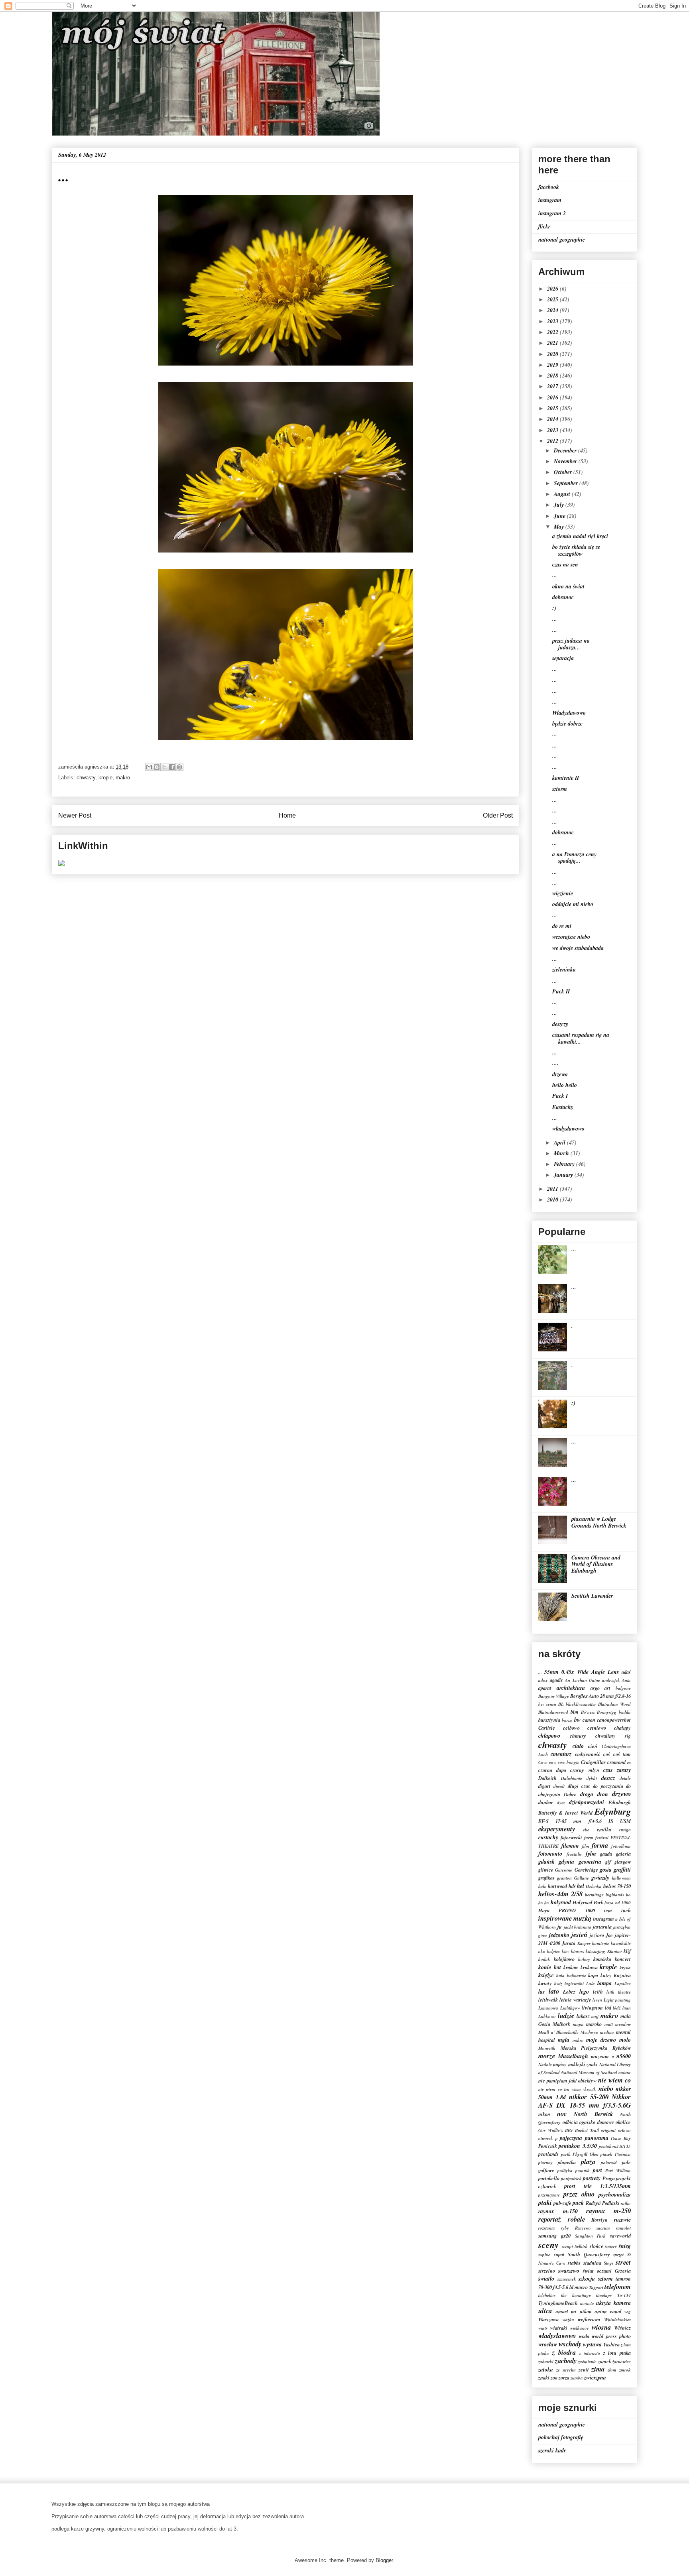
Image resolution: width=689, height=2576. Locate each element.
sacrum (603, 2228)
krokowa (589, 1967)
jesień (579, 1934)
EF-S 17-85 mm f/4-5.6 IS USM (585, 1821)
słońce (596, 2246)
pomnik (583, 2171)
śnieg (625, 2246)
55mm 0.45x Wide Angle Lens (582, 1672)
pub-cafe (562, 2203)
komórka (602, 1959)
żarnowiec (622, 2362)
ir (617, 1919)
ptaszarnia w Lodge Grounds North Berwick (599, 1522)
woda (584, 2336)
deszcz (608, 1778)
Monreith (547, 2048)
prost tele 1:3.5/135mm (597, 2186)
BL (561, 1704)
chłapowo (549, 1736)
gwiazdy (600, 1878)
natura (625, 2073)
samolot (623, 2228)
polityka (565, 2171)
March (562, 1153)
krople (105, 778)
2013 (553, 430)
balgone (623, 1688)
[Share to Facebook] (172, 767)
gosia (606, 1870)
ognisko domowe (597, 2122)
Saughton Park (591, 2236)
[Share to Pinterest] (179, 767)
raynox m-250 (608, 2211)
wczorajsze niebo (571, 937)
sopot (559, 2254)
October (564, 472)
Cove (543, 1762)
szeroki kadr (552, 2450)
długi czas (579, 1786)
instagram (550, 200)
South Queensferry (589, 2254)
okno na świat (568, 586)
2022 (553, 332)
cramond (616, 1762)
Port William (618, 2171)
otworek (546, 2138)
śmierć (611, 2246)
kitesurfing (595, 1951)
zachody (566, 2361)
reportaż (550, 2219)
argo (595, 1688)
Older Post (498, 815)
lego (584, 1992)
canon (589, 1720)
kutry (606, 1975)
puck (578, 2203)
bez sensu (547, 1704)
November (566, 461)
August (563, 494)
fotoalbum (621, 1846)
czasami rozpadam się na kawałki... (581, 1038)
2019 (553, 365)
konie (545, 1967)
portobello (549, 2178)
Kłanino (615, 1951)
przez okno (579, 2194)
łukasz (583, 2016)
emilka (604, 1829)
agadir (556, 1680)
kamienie (601, 1943)
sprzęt (618, 2255)
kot (557, 1967)
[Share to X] (164, 767)
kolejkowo (564, 1959)
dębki (592, 1778)
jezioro (597, 1935)
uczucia (587, 2303)
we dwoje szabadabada (578, 948)
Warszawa (548, 2319)
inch (626, 1910)
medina (607, 2032)
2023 (553, 321)
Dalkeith (547, 1778)
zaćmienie (587, 2362)
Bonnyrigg (607, 1712)
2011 (553, 1189)
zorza (564, 2377)
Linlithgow (570, 2008)
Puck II (561, 991)
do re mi (562, 926)
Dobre (570, 1794)
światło (546, 2279)
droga (587, 1794)
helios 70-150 (617, 1886)
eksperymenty (557, 1829)
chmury (578, 1736)
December (566, 450)
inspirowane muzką (565, 1918)
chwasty (86, 778)
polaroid (609, 2163)
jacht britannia (578, 1927)
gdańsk (546, 1862)
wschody (570, 2344)
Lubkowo (547, 2016)
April (560, 1142)
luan (627, 2008)
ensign (625, 1830)
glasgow (623, 1862)
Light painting (617, 2000)
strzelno (547, 2271)
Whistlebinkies (617, 2320)
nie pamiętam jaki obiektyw (568, 2080)
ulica (545, 2311)
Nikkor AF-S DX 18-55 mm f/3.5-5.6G (585, 2101)
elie (586, 1830)
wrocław (548, 2344)
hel (581, 1886)
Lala (591, 1984)
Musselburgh (573, 2056)
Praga (609, 2178)
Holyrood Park (588, 1902)
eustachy (548, 1837)
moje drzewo (601, 2040)
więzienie (563, 893)
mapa (578, 2024)
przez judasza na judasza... (571, 644)
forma (600, 1845)
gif (608, 1862)
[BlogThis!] (157, 767)
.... (555, 1063)
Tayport (596, 2287)
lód (608, 2008)
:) (554, 608)
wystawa (592, 2344)
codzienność (588, 1754)
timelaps (604, 2295)
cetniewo (597, 1728)
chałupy (622, 1728)
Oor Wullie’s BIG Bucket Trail (569, 2130)
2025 (553, 299)
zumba (577, 2378)
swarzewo (569, 2271)
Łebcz (569, 1992)
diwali (559, 1786)
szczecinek (567, 2279)
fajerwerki (571, 1837)
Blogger (384, 2560)
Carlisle (547, 1728)
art (607, 1688)
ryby (565, 2228)
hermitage (594, 1895)
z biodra (564, 2352)
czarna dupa (552, 1770)
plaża (588, 2162)
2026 (553, 289)
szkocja (587, 2279)
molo (625, 2040)
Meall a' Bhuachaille (558, 2032)
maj (595, 2016)
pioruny (545, 2163)
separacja (563, 658)
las (541, 1992)
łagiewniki (574, 1984)
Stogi (608, 2263)
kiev (566, 1951)
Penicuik (548, 2146)
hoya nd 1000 (618, 1903)
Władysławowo (569, 713)
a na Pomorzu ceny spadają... (574, 858)
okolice (623, 2122)
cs (629, 1762)
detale (625, 1778)
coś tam (622, 1754)
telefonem (618, 2286)
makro (123, 778)
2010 (553, 1200)
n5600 (624, 2056)
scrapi (567, 2246)
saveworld (620, 2236)
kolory (584, 1959)
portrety (592, 2178)
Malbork (561, 2024)
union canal (608, 2311)
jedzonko (559, 1935)
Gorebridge (586, 1870)
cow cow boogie (564, 1762)
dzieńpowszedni (587, 1802)
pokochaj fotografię (561, 2437)
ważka (568, 2320)
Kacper (584, 1943)
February (565, 1164)
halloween (621, 1878)
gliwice (546, 1870)
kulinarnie (577, 1976)
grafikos (546, 1878)
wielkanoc (580, 2328)
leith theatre (619, 1992)
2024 (553, 310)
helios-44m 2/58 (560, 1894)
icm (608, 1910)
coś (607, 1754)
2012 (553, 441)
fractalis (574, 1854)
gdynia (566, 1862)
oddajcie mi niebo (573, 904)
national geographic (562, 240)
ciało (578, 1746)
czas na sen (565, 564)
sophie (544, 2255)
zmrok (625, 2370)
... (555, 575)
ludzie (566, 2015)
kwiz (558, 1984)
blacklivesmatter (581, 1704)
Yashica (611, 2344)
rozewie (622, 2220)
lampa (604, 1983)
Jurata (569, 1943)
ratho (626, 2203)
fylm (591, 1854)
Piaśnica (623, 2154)
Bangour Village (554, 1696)
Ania (626, 1680)
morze (547, 2056)
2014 (553, 419)
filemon (570, 1846)
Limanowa (548, 2008)
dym (561, 1803)
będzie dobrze (567, 724)
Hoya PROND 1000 (567, 1910)
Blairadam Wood (614, 1704)
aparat (545, 1688)
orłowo (624, 2130)
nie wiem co (614, 2080)
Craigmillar (593, 1762)
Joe (609, 1935)
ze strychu (566, 2370)
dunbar (546, 1802)
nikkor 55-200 (589, 2097)
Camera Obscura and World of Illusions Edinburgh (596, 1564)
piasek (606, 2154)
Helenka (594, 1886)
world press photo (611, 2336)
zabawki (546, 2362)
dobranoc (563, 597)
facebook (549, 187)
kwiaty (545, 1983)
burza (567, 1720)
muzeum (600, 2056)
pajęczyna (571, 2138)
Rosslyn (599, 2220)
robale (576, 2219)
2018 (553, 376)
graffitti (622, 1870)
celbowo (571, 1728)
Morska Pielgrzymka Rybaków (596, 2048)
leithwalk (548, 2000)
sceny (548, 2245)
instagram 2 (552, 213)
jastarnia (602, 1927)
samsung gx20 (554, 2236)
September (567, 483)
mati (609, 2024)
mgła (564, 2040)
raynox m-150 (558, 2211)
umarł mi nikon (574, 2311)
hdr (572, 1886)
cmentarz (561, 1754)
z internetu (590, 2353)
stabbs (574, 2263)
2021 (553, 343)
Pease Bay (621, 2138)
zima (598, 2369)
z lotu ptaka (617, 2353)
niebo (606, 2088)
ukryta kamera (613, 2303)
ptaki (545, 2202)
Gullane (582, 1878)
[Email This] (149, 767)
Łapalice (623, 1984)
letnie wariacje (575, 2000)
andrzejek (611, 1680)
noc (562, 2113)
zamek (605, 2361)
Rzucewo (583, 2228)
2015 (553, 408)
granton (564, 1878)
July (560, 505)
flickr (544, 226)
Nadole (545, 2065)
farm (589, 1838)
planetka (567, 2162)
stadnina (592, 2263)
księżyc (546, 1975)
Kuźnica (622, 1975)
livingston (592, 2008)
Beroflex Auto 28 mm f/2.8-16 (600, 1696)
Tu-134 (624, 2295)
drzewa (560, 1074)
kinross (578, 1951)
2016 (553, 397)
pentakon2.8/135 (615, 2146)
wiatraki (559, 2328)
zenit (584, 2370)
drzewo (621, 1794)
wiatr (543, 2328)
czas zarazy (617, 1770)
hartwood (557, 1886)
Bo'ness (588, 1712)
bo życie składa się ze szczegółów (576, 550)
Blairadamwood (553, 1712)
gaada (606, 1854)
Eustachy (563, 1107)
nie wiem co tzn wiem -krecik (567, 2089)
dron (603, 1794)
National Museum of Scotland (589, 2073)
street (623, 2262)
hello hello (565, 1085)
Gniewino (564, 1870)
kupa (593, 1975)
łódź (617, 2008)
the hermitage (576, 2295)
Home (287, 815)
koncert (623, 1959)
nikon (544, 2114)
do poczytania (608, 1786)
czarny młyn (585, 1770)
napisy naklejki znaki (575, 2064)
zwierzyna (595, 2377)
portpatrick (571, 2179)
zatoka (546, 2370)
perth (566, 2154)
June (560, 516)
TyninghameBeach (558, 2303)
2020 (553, 354)
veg (628, 2312)
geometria (590, 1862)
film (586, 1846)
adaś (626, 1672)
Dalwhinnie (572, 1778)
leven (597, 2000)
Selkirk (581, 2246)
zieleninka (564, 969)
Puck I (560, 1096)
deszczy (560, 1024)
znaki (544, 2377)
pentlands (548, 2154)
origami (608, 2130)
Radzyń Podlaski (603, 2203)
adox (543, 1680)
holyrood (561, 1902)
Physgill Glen (586, 2154)
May (560, 527)
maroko (594, 2024)
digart (544, 1786)
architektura (571, 1688)
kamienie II (566, 778)
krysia (625, 1968)
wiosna (601, 2327)
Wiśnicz (622, 2328)
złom (612, 2370)
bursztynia (549, 1720)
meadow (623, 2024)
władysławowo (568, 1129)
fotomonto (550, 1854)
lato (554, 1991)
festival (602, 1838)
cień (593, 1746)
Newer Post (75, 815)
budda (625, 1712)
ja (560, 1927)
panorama (597, 2138)
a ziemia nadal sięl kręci (580, 536)
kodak (544, 1959)
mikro (578, 2040)
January (564, 1175)
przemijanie (549, 2195)
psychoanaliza (615, 2195)
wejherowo (589, 2319)
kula (560, 1976)
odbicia (570, 2122)
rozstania (547, 2228)
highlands (615, 1895)
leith (598, 1992)
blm (575, 1712)
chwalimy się (613, 1736)
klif (627, 1951)
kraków (571, 1967)
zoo (554, 2377)
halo (542, 1886)
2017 (553, 386)
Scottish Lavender (592, 1596)
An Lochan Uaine (582, 1680)
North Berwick (593, 2114)
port (597, 2170)
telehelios (547, 2295)
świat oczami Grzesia (607, 2271)
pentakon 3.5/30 (578, 2146)
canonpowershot (614, 1720)
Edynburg (613, 1811)
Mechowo (590, 2032)
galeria (623, 1854)
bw (577, 1720)
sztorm (560, 789)
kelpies (553, 1951)
